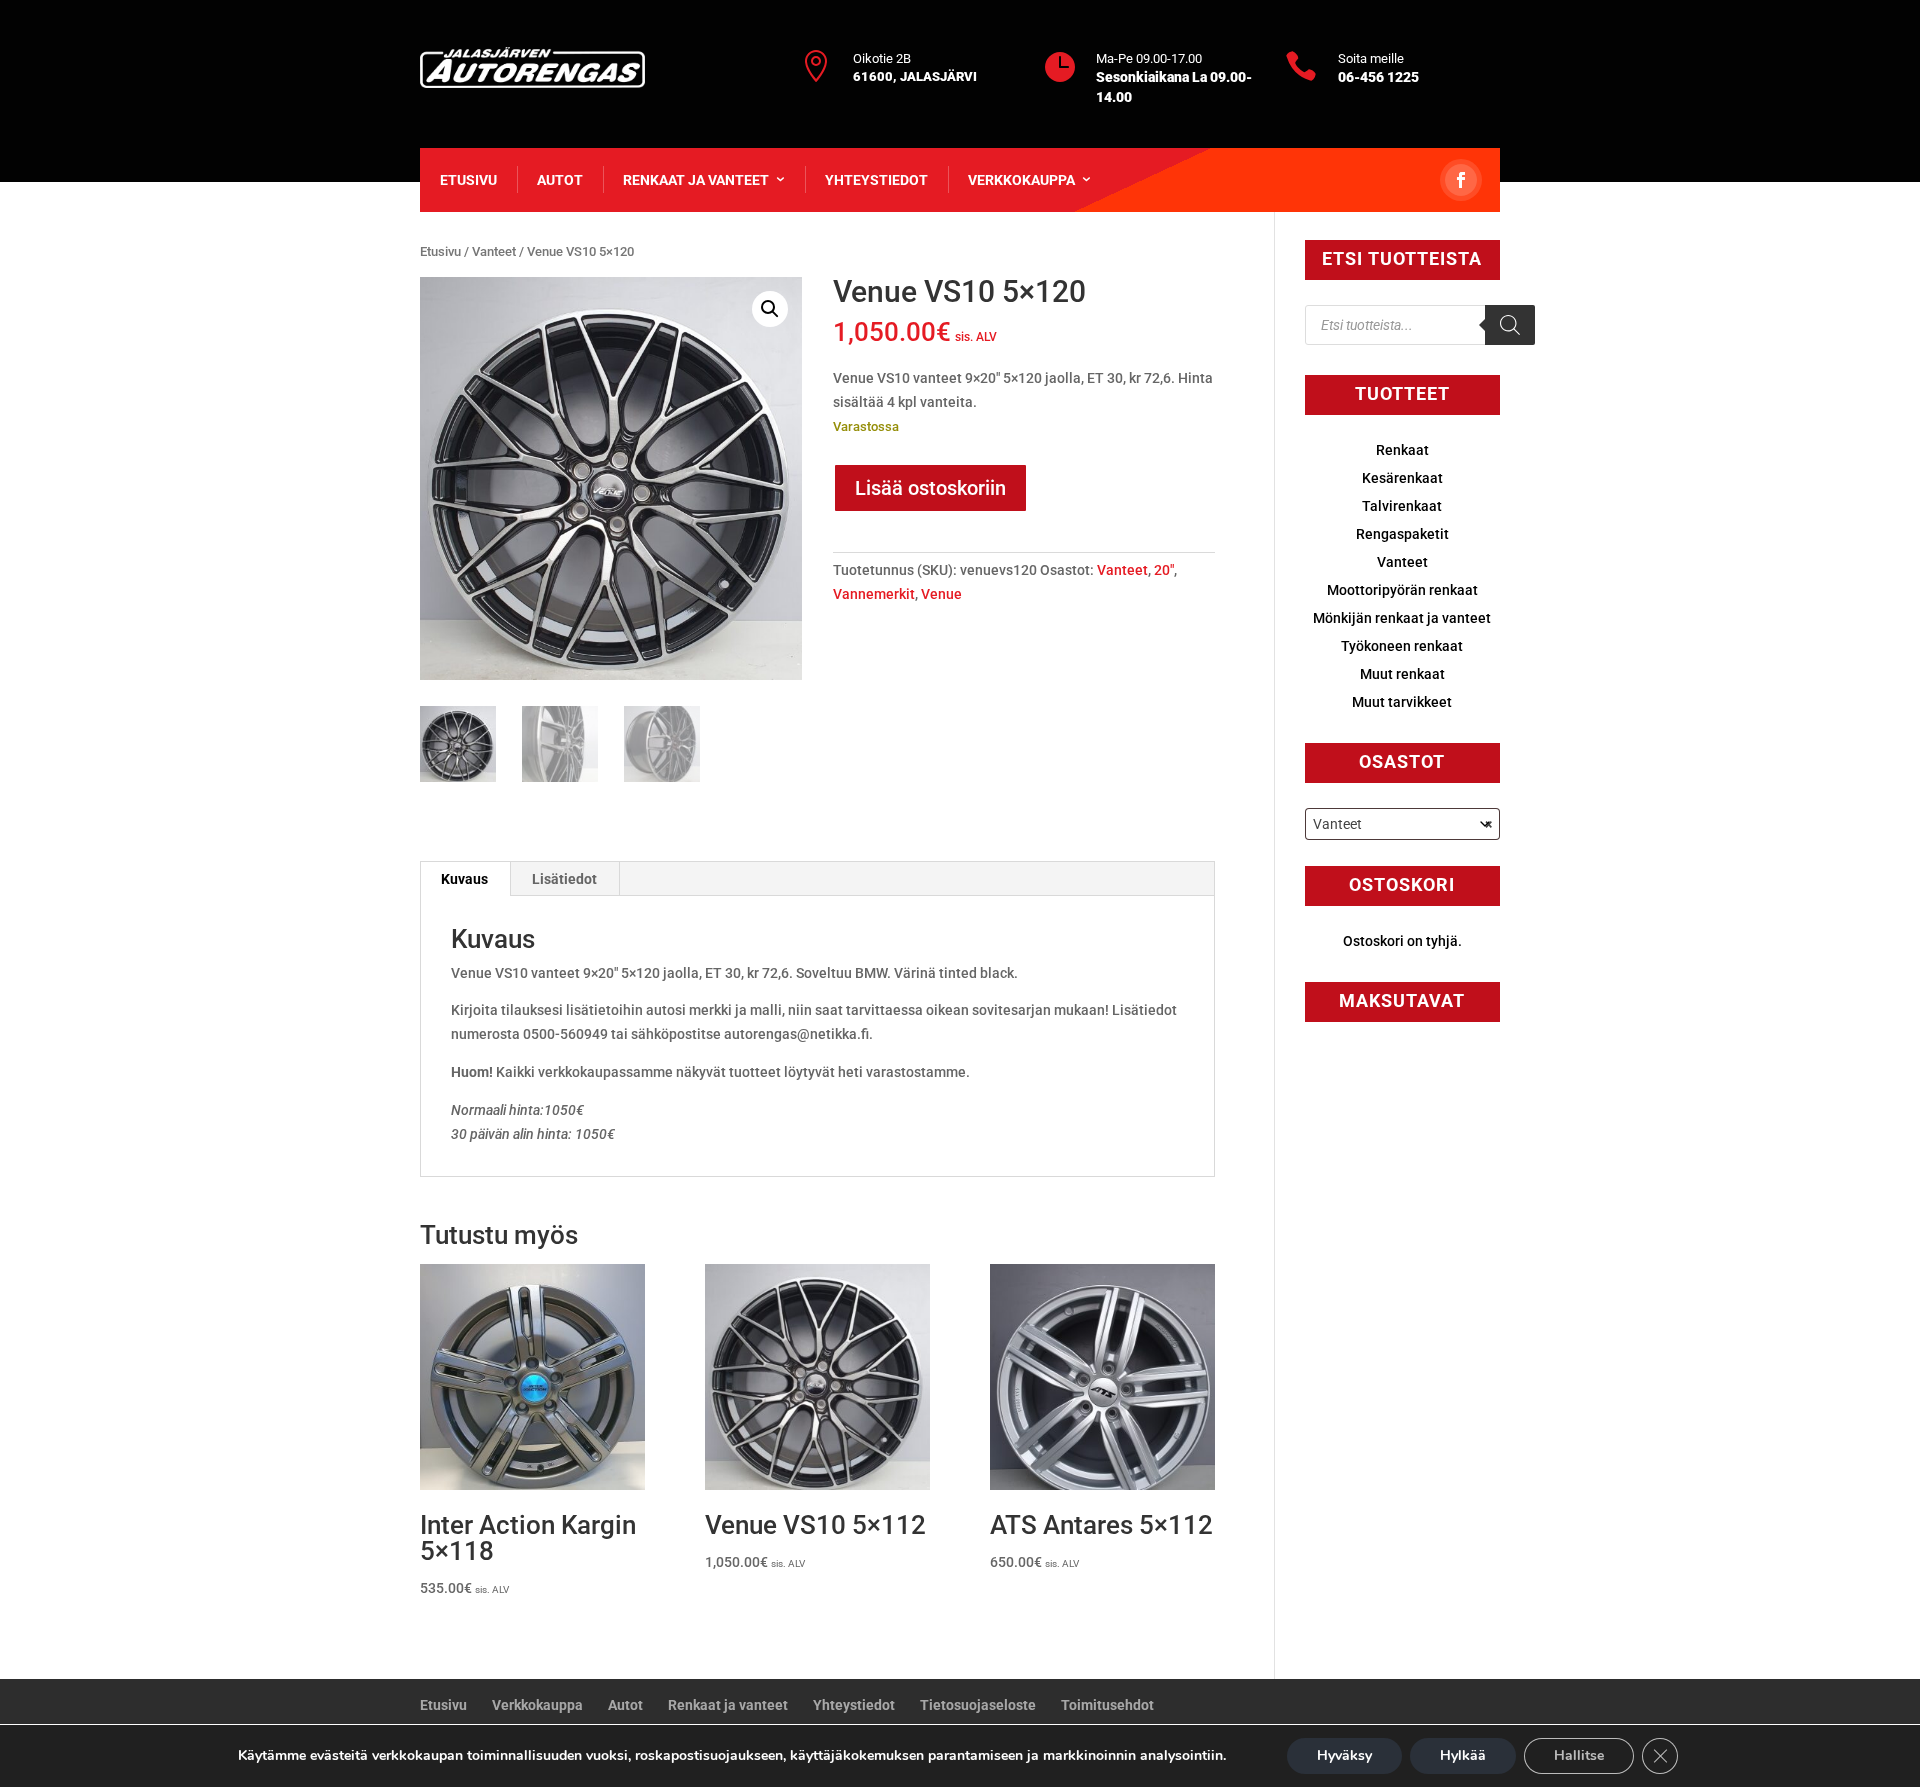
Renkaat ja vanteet (696, 180)
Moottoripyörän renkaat (1402, 590)
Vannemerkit (874, 594)
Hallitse (1579, 1755)
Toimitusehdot (1107, 1705)
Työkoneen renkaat (1402, 646)
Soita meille (1371, 58)
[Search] (1510, 325)
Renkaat (1402, 450)
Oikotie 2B (882, 58)
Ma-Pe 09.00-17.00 (1149, 58)
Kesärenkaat (1402, 478)
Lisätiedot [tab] (564, 879)
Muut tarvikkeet (1402, 702)
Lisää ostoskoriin (930, 488)
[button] (770, 309)
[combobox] (1402, 824)
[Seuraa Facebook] (1461, 180)
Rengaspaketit (1402, 534)
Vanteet (494, 251)
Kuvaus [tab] (464, 879)
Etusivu (468, 180)
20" (1164, 570)
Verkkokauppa (1021, 180)
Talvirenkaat (1402, 506)
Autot (560, 180)
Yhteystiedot (876, 180)
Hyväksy (1344, 1755)
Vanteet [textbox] (1402, 824)
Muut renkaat (1402, 674)
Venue (941, 594)
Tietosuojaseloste (978, 1705)
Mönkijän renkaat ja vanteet (1402, 618)
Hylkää (1463, 1755)
